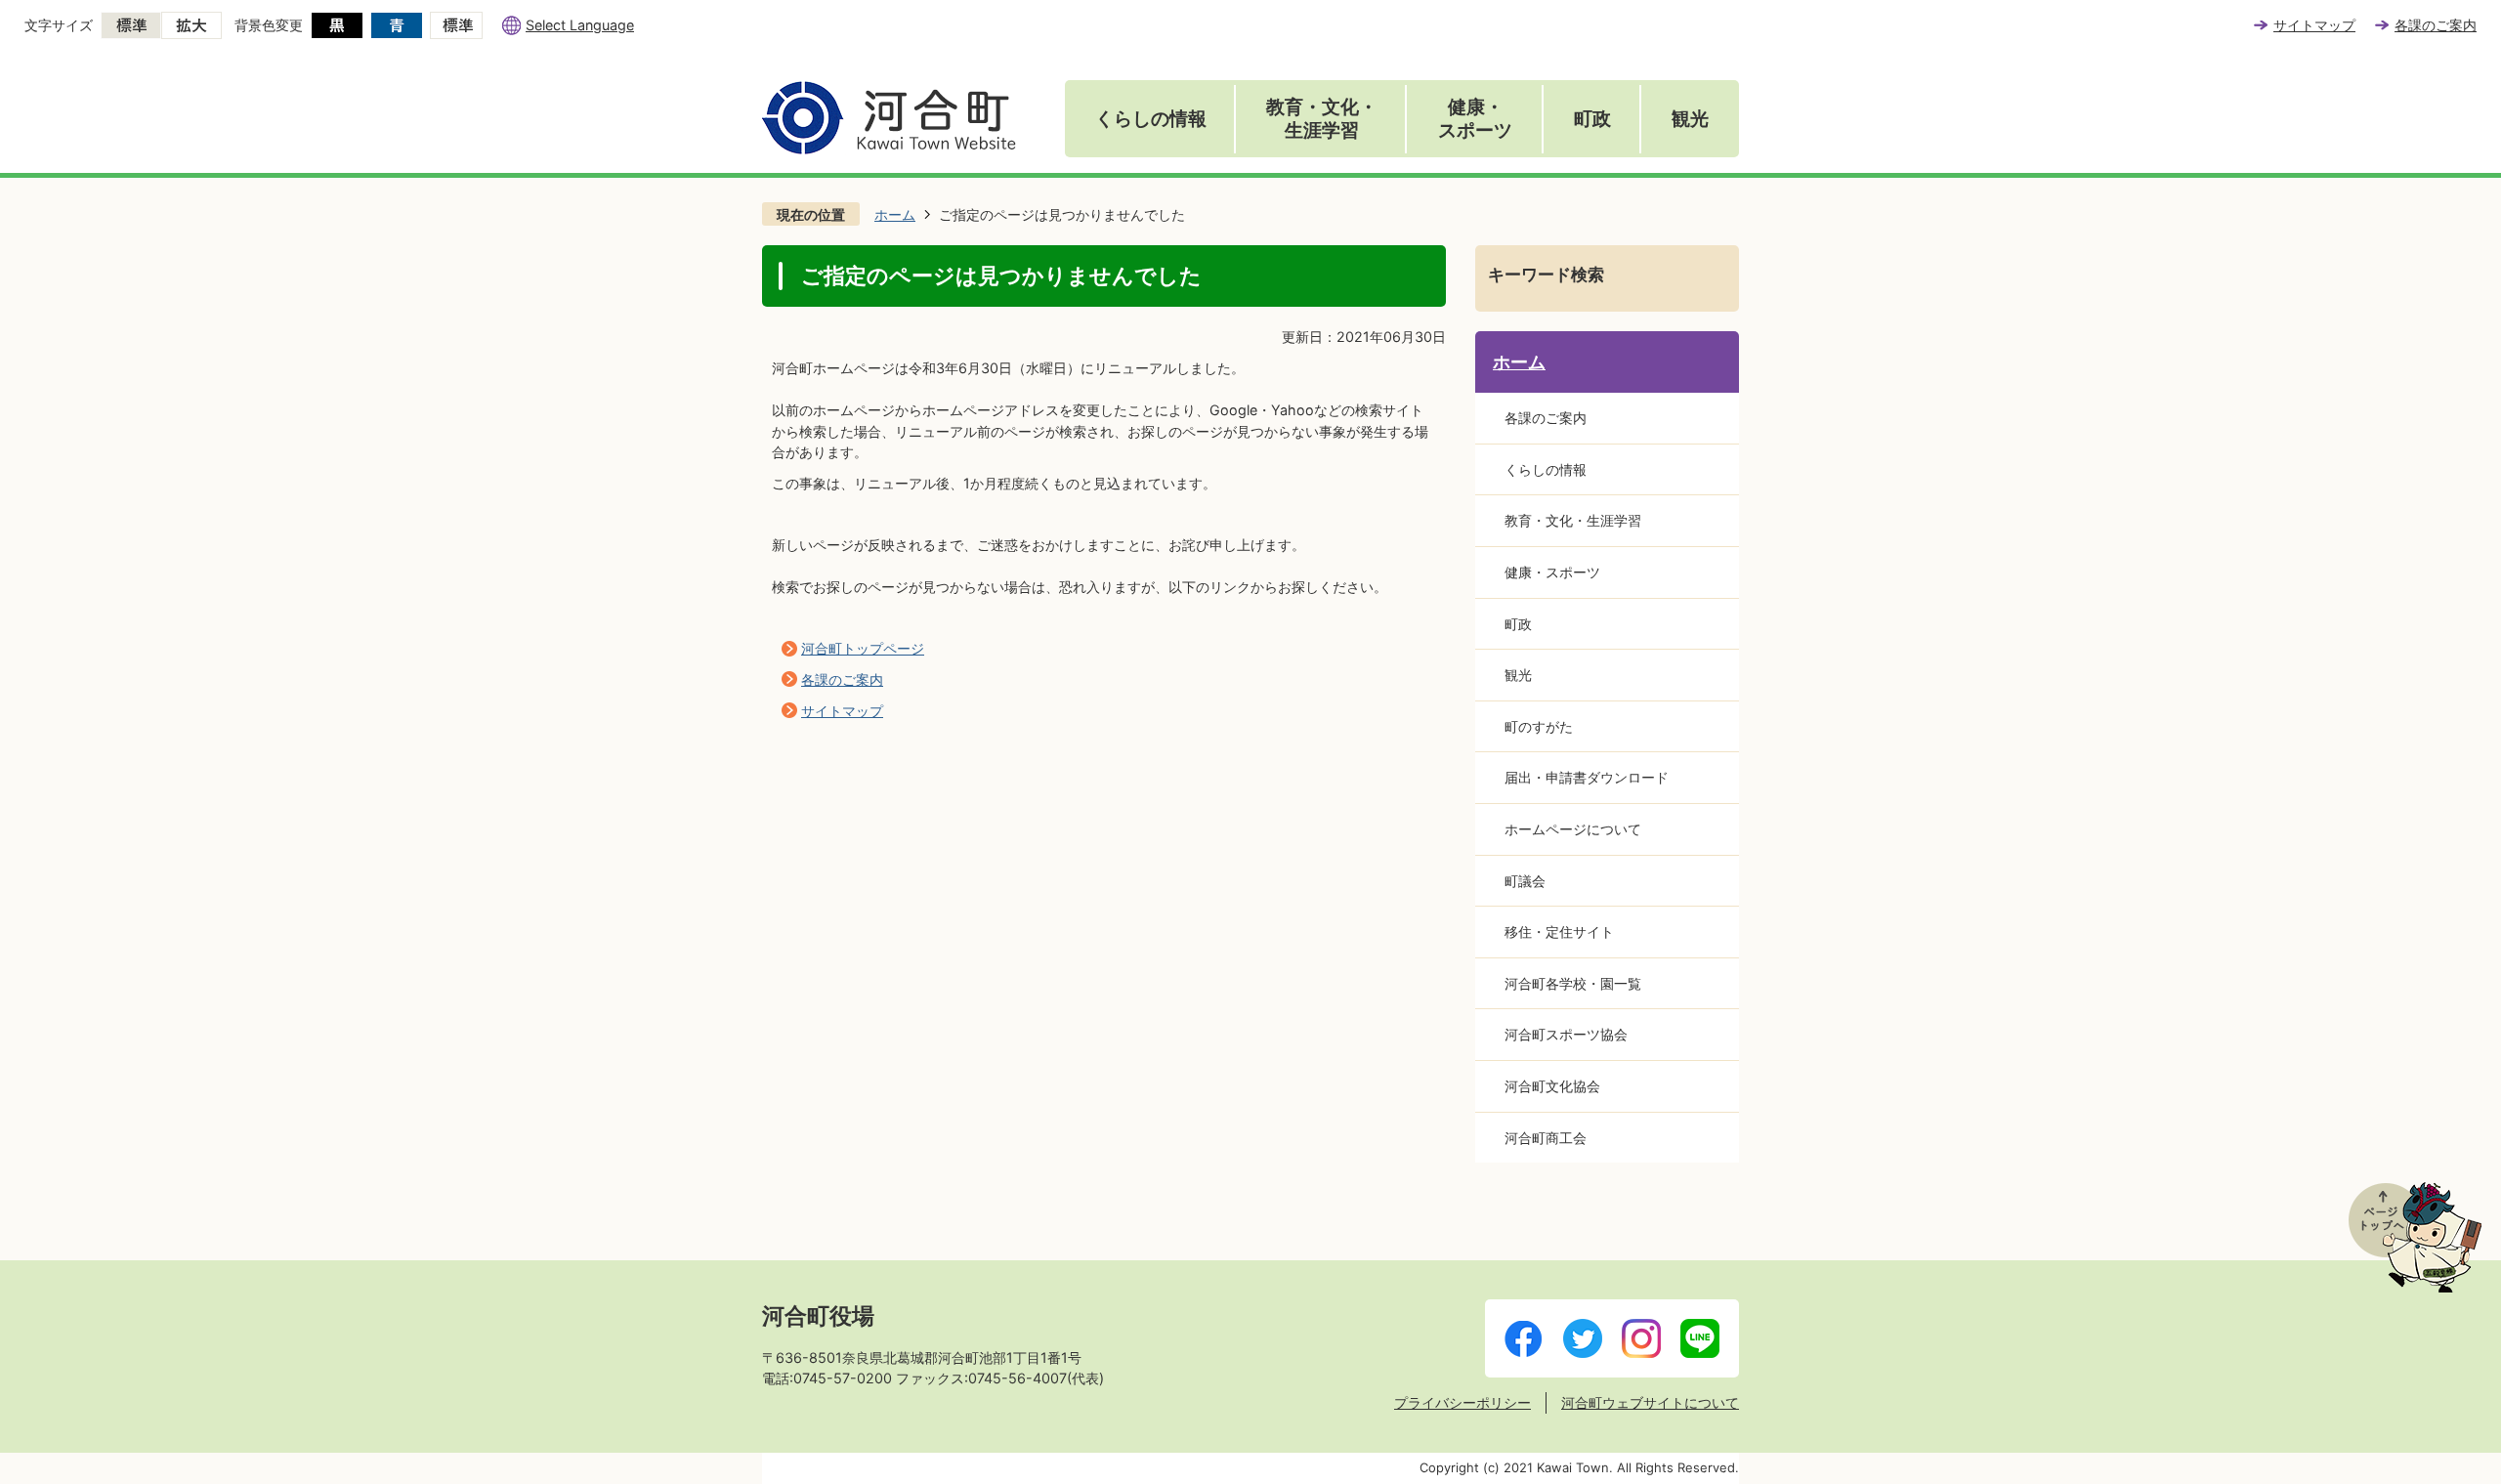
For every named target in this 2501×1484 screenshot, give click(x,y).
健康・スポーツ (1475, 119)
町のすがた (1539, 726)
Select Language (580, 25)
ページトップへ (2415, 1237)
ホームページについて (1573, 829)
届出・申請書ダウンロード (1587, 777)
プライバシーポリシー (1462, 1402)
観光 (1690, 119)
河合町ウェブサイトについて (1650, 1402)
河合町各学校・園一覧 (1573, 983)
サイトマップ (2314, 25)
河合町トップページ (863, 648)
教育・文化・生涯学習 (1322, 119)
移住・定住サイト (1559, 932)
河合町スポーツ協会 (1566, 1034)
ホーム (895, 214)
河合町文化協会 (1552, 1086)
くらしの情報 (1151, 119)
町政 (1592, 119)
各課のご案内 (2436, 25)
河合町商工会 (1546, 1138)
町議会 (1525, 881)
